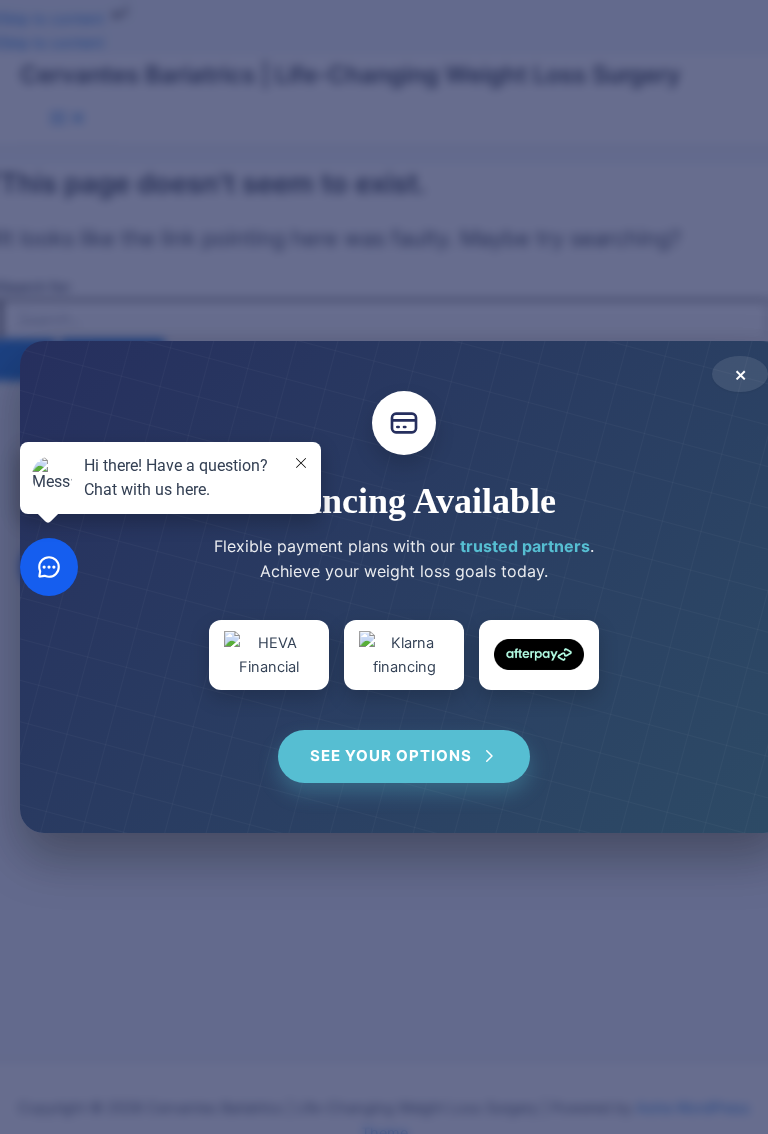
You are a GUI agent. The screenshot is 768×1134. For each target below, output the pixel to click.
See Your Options (391, 755)
